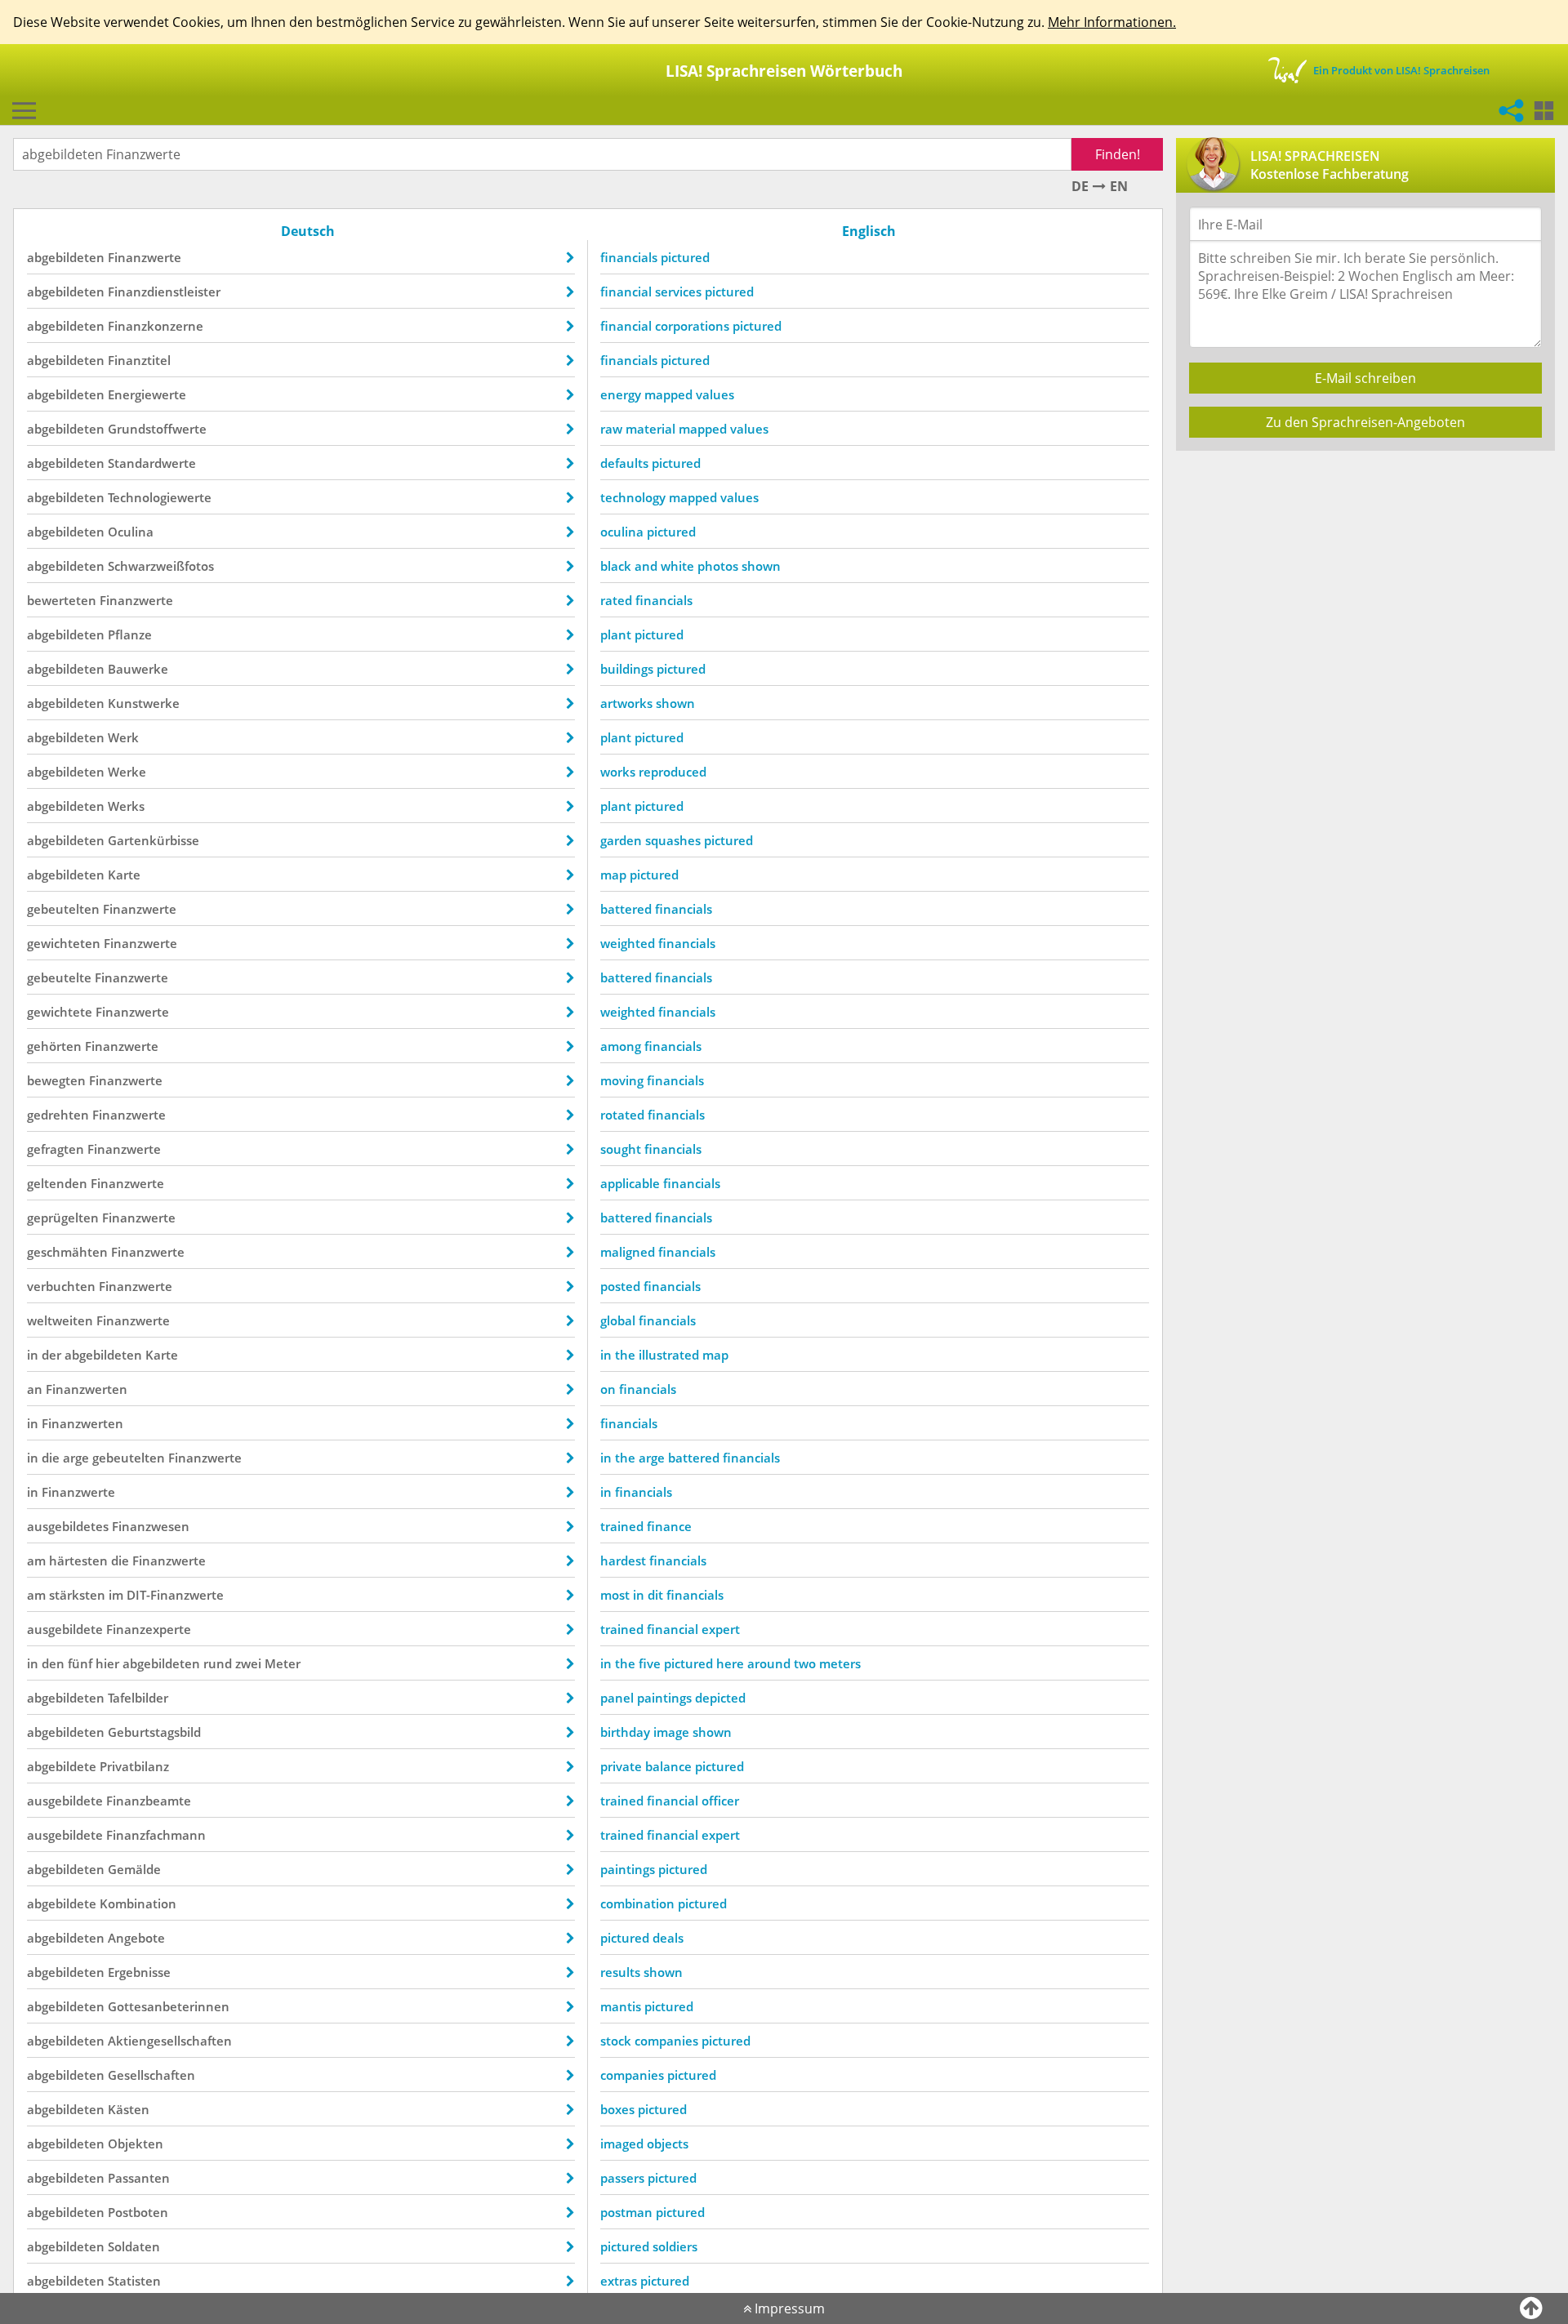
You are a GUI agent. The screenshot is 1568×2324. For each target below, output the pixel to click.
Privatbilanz (134, 1766)
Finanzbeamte (149, 1801)
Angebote (136, 1938)
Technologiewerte (160, 497)
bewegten (56, 1080)
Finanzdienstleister (164, 292)
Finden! (1118, 154)
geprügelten (63, 1218)
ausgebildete (65, 1629)
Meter (283, 1663)
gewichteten (64, 943)
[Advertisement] (1364, 578)
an (35, 1389)
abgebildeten (66, 257)
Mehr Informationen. (1112, 22)
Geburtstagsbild (154, 1732)
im (116, 1595)
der (51, 1355)
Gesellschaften (151, 2075)
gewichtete (60, 1012)
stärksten (77, 1595)
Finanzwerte (145, 257)
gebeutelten (63, 909)
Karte (124, 875)
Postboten (138, 2212)
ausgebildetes (68, 1526)
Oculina (131, 532)
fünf (80, 1663)
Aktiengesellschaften (170, 2041)
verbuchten (61, 1286)
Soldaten (134, 2246)
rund (218, 1663)
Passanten (139, 2178)
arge (76, 1458)
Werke (127, 772)
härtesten (78, 1560)
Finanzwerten (87, 1389)
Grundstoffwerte (157, 429)
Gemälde (134, 1869)
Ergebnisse (139, 1972)
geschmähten (67, 1252)
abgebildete (62, 1766)
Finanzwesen (151, 1526)
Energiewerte (147, 394)
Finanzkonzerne (156, 326)
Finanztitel (139, 360)
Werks (126, 806)
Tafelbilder (138, 1698)
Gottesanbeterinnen (169, 2006)
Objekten (136, 2144)
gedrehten (58, 1115)
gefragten (56, 1149)
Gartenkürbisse (154, 840)
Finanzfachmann (156, 1835)
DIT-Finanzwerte (175, 1595)
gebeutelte (59, 977)
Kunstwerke (144, 703)
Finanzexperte (149, 1629)
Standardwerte (152, 463)
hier (107, 1663)
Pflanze (130, 634)
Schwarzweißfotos (161, 566)
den (53, 1663)
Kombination (138, 1903)
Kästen (129, 2109)
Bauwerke (138, 669)
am (36, 1560)
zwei (248, 1663)
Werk (123, 737)
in (33, 1355)
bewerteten (62, 600)
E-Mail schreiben (1365, 378)
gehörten (54, 1046)
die (51, 1458)
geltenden (57, 1183)
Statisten (134, 2281)
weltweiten (60, 1320)
